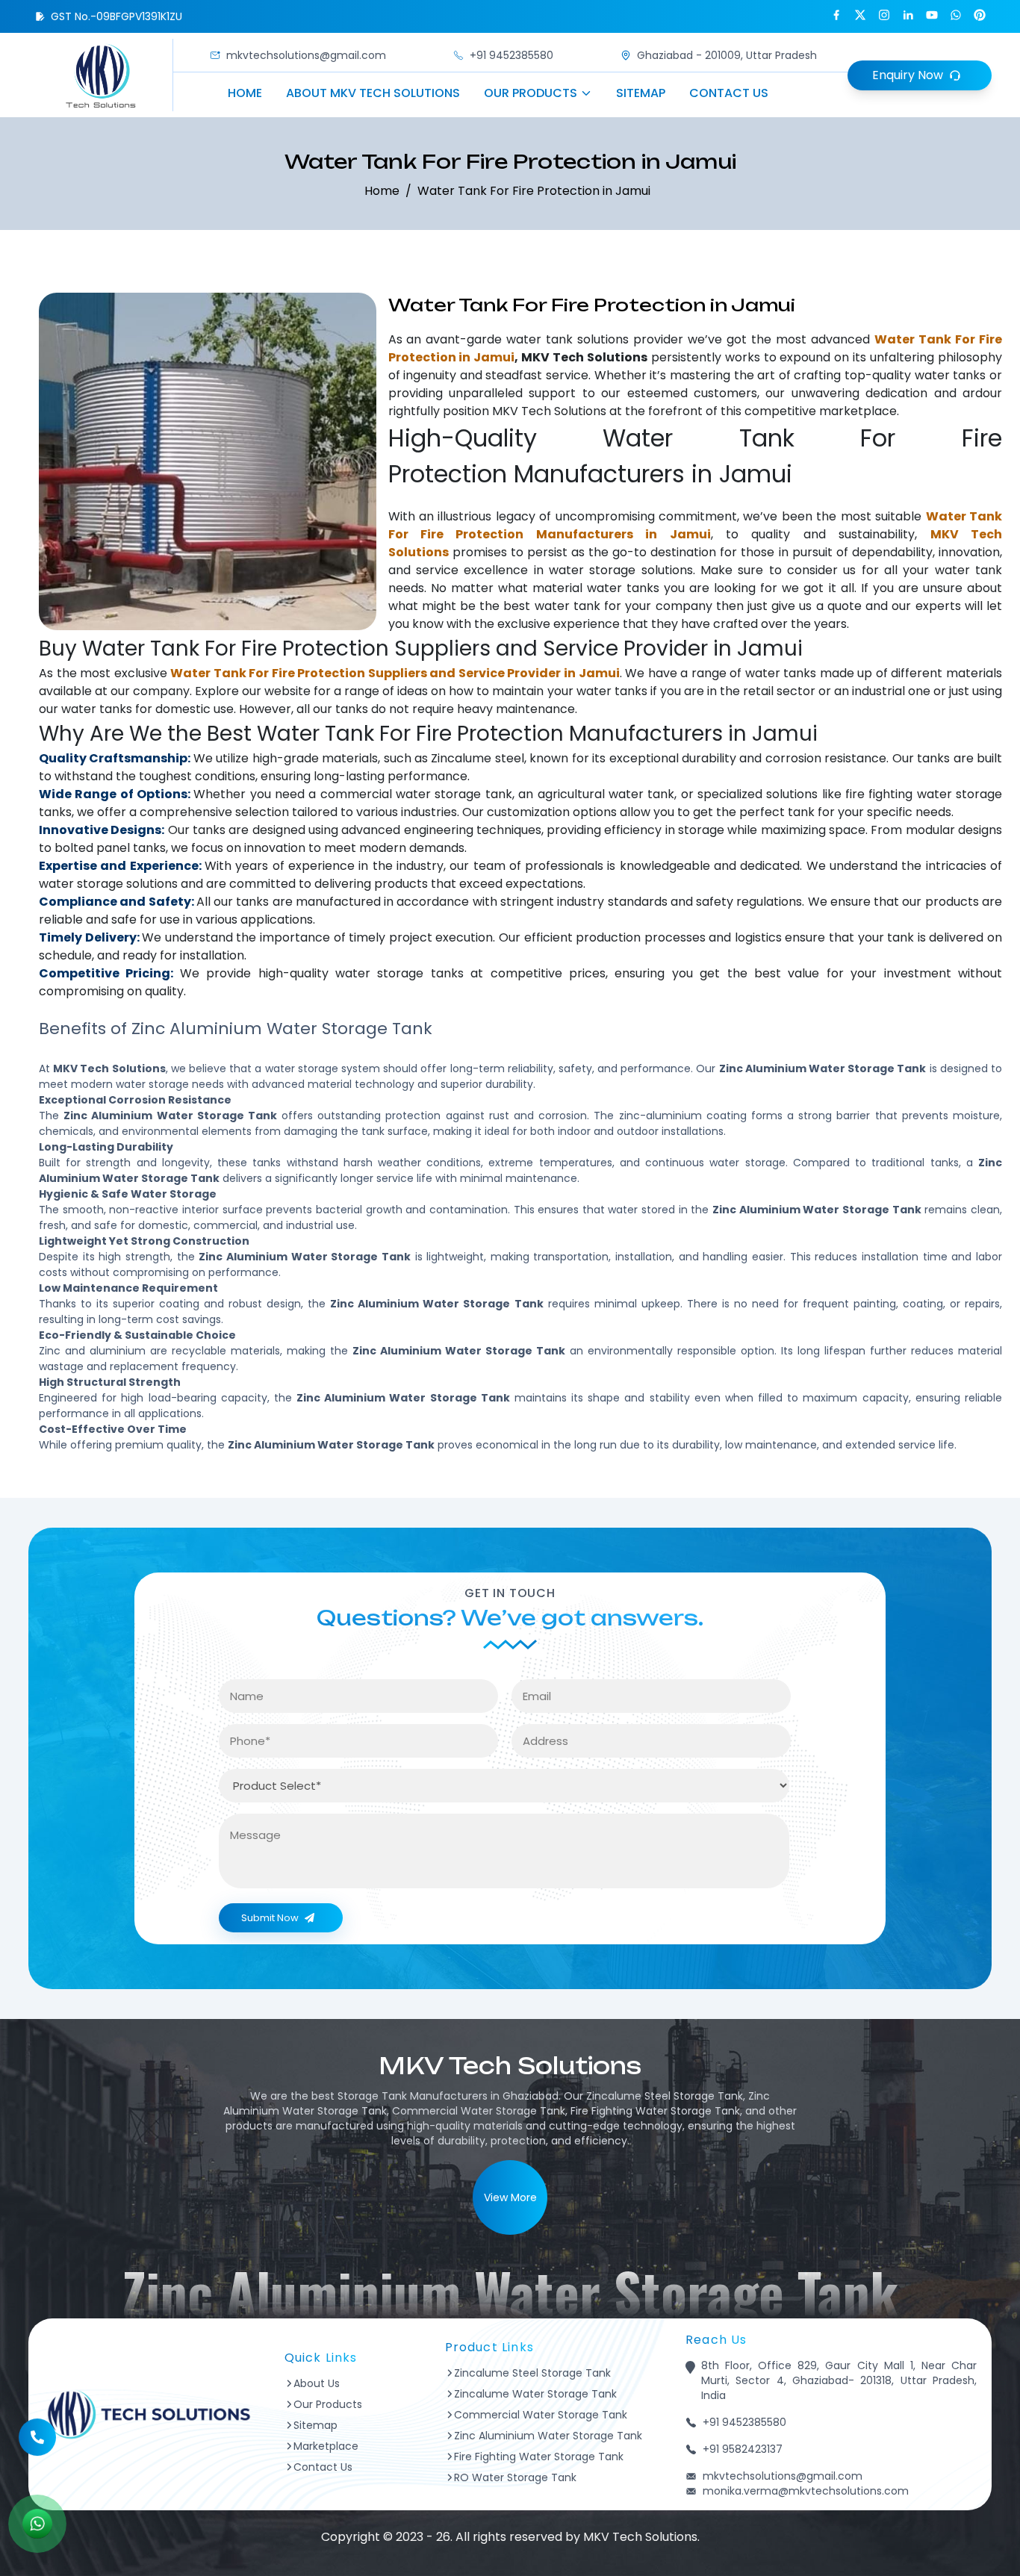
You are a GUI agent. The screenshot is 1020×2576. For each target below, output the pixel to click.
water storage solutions (621, 570)
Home (245, 93)
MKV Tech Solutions (549, 411)
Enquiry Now (908, 75)
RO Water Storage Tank (515, 2477)
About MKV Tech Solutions (373, 93)
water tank (539, 339)
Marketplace (326, 2446)
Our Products (531, 93)
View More (510, 2197)
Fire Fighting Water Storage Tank (539, 2457)
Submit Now (270, 1918)
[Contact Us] (37, 2445)
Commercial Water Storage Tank (541, 2415)
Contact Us (729, 93)
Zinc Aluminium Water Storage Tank (548, 2436)
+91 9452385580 (511, 55)
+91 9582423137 (743, 2449)
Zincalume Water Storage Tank (535, 2394)
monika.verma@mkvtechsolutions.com (806, 2491)
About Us (317, 2383)
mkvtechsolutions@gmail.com (306, 55)
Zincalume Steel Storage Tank (532, 2373)
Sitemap (641, 93)
